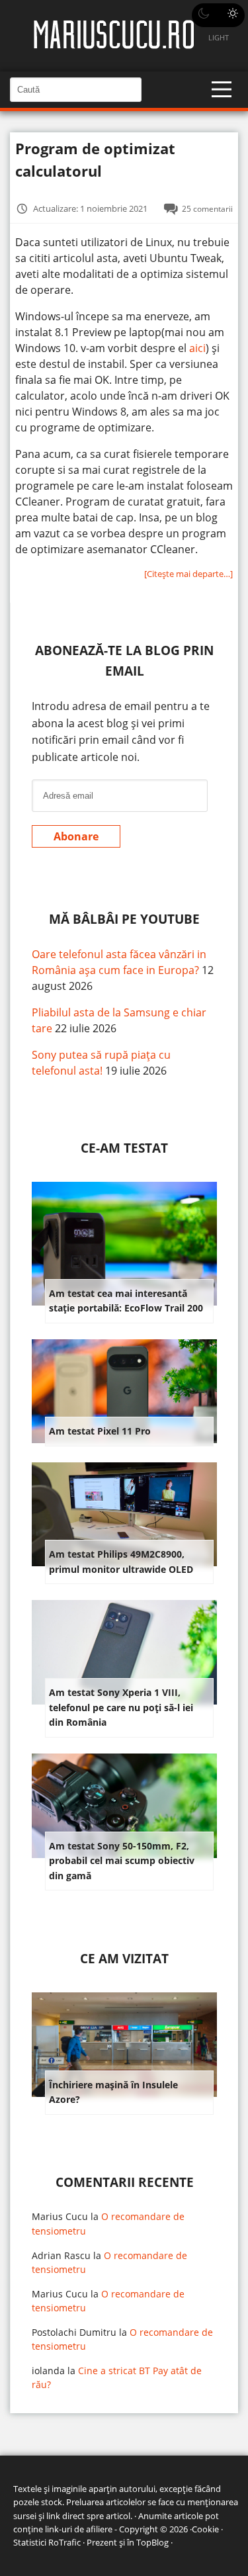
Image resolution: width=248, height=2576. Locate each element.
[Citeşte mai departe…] (188, 574)
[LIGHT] (218, 15)
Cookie (205, 2529)
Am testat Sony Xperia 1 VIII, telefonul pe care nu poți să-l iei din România (121, 1707)
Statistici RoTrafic (47, 2542)
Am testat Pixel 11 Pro (100, 1431)
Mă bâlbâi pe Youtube (124, 919)
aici (197, 348)
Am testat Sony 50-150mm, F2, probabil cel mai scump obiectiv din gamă (122, 1861)
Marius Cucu (60, 2216)
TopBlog (152, 2542)
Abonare (76, 836)
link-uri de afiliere (79, 2529)
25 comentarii (207, 208)
